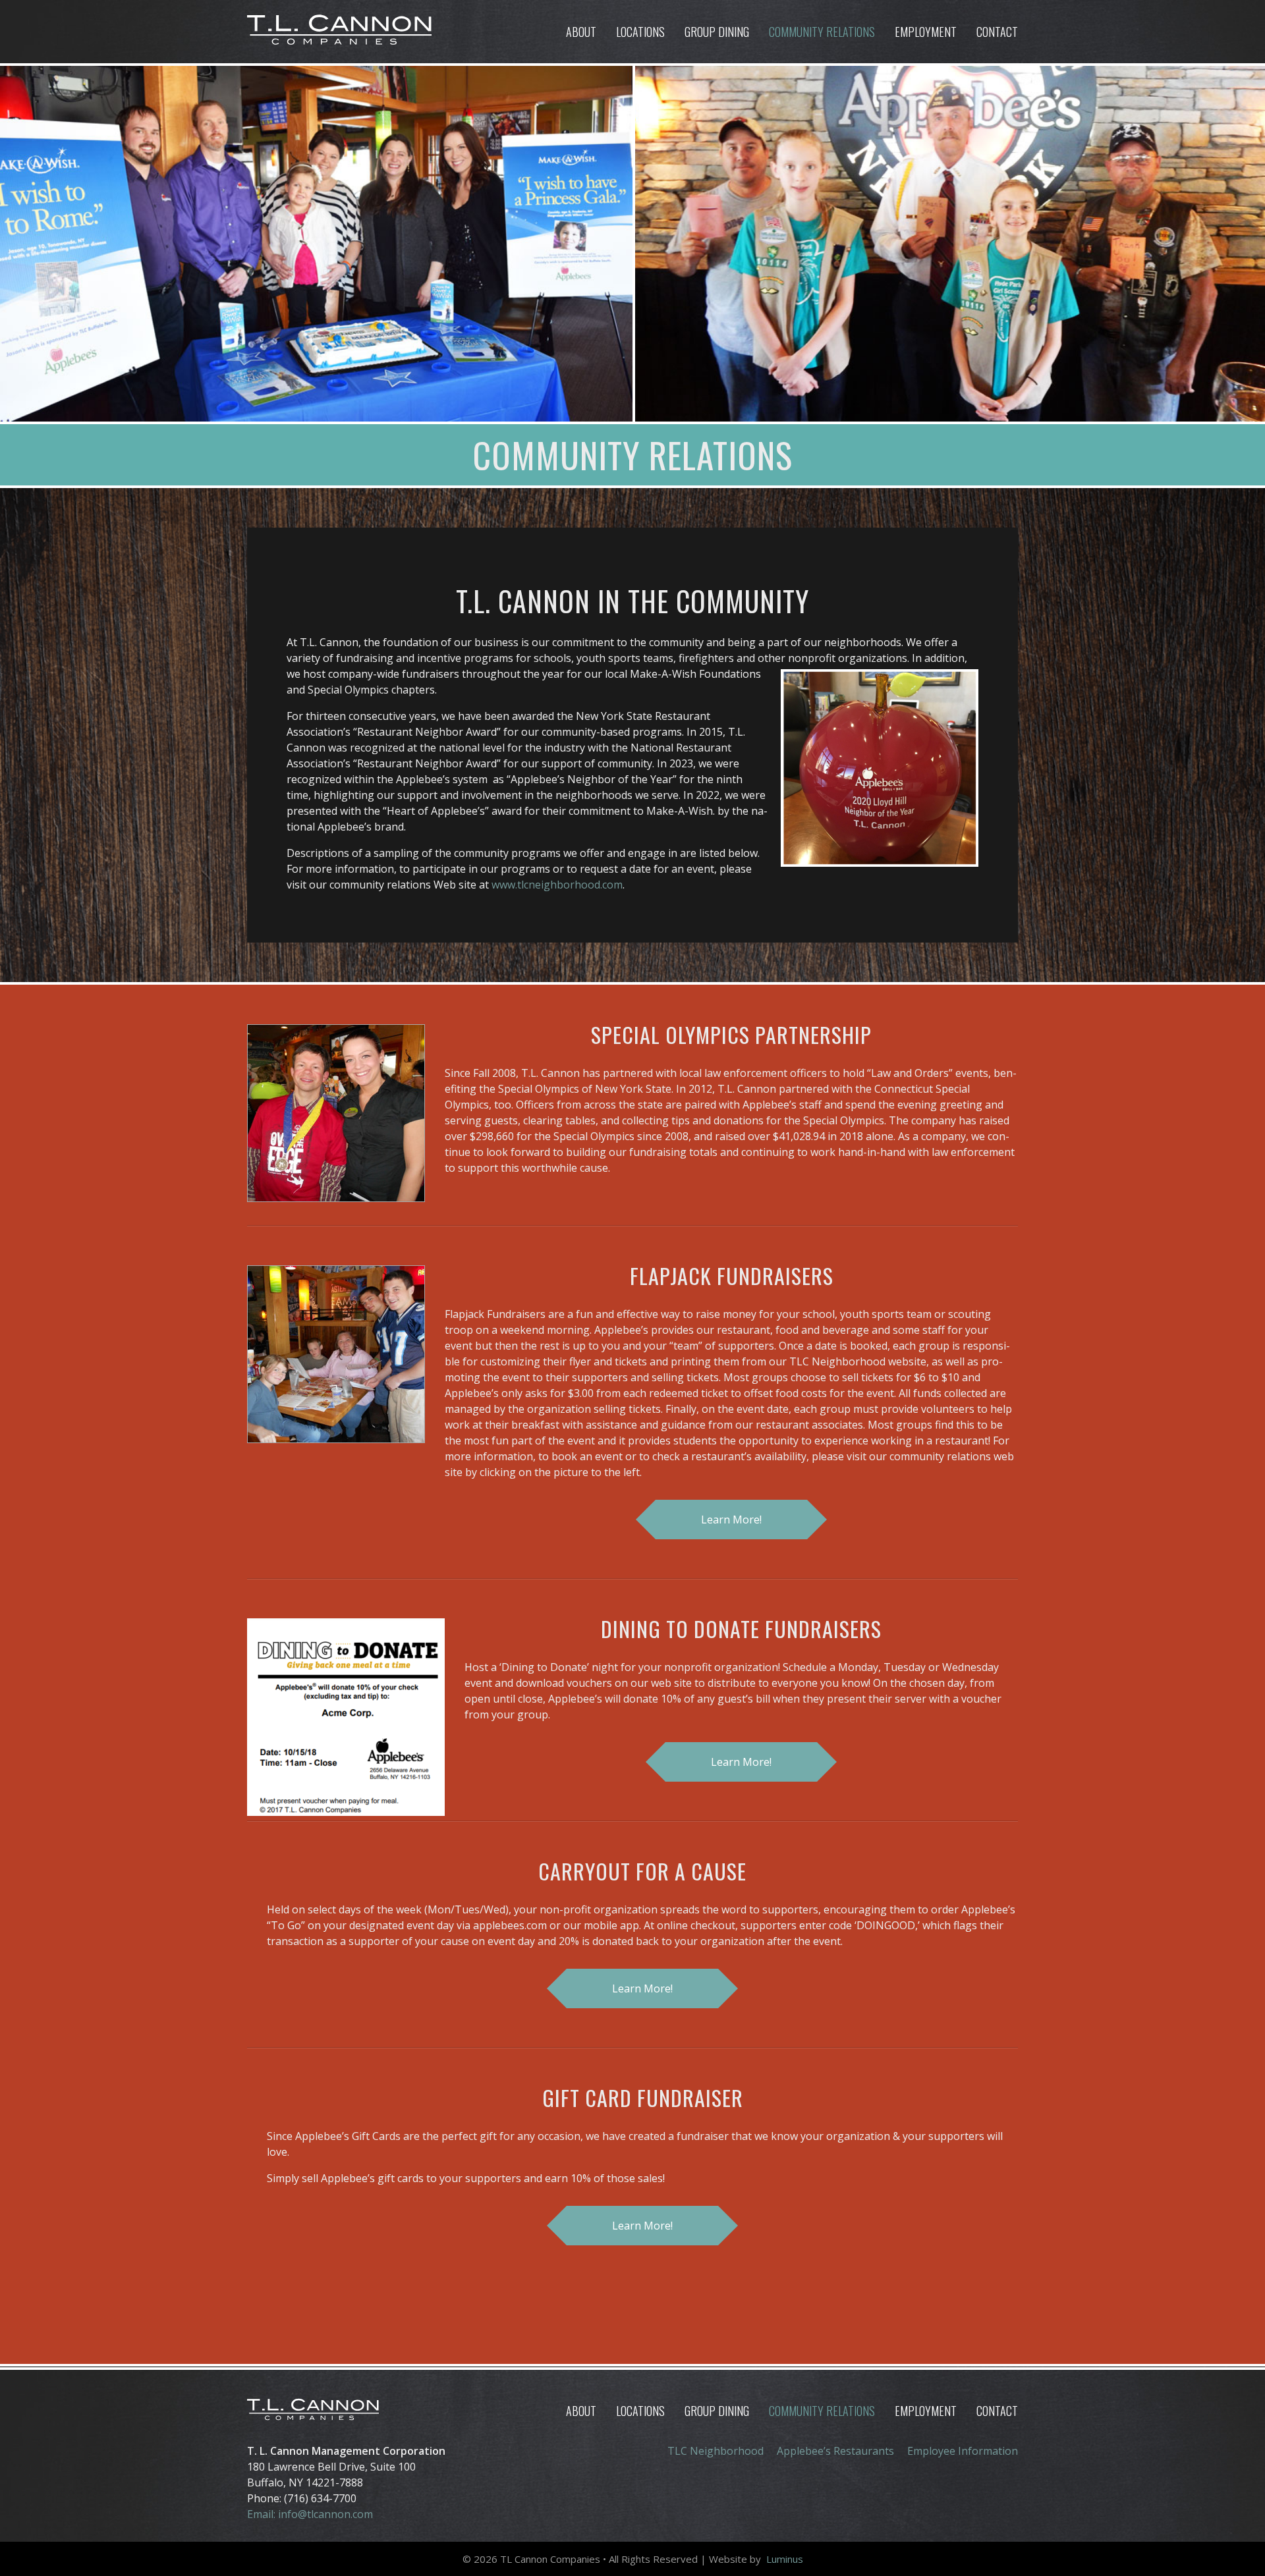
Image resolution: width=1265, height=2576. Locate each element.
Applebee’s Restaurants (835, 2451)
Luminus (785, 2559)
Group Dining (717, 32)
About (581, 32)
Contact (997, 32)
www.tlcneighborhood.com (557, 885)
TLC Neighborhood (716, 2451)
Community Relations (822, 32)
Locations (640, 32)
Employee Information (963, 2451)
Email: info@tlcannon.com (310, 2514)
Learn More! (731, 1520)
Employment (926, 32)
